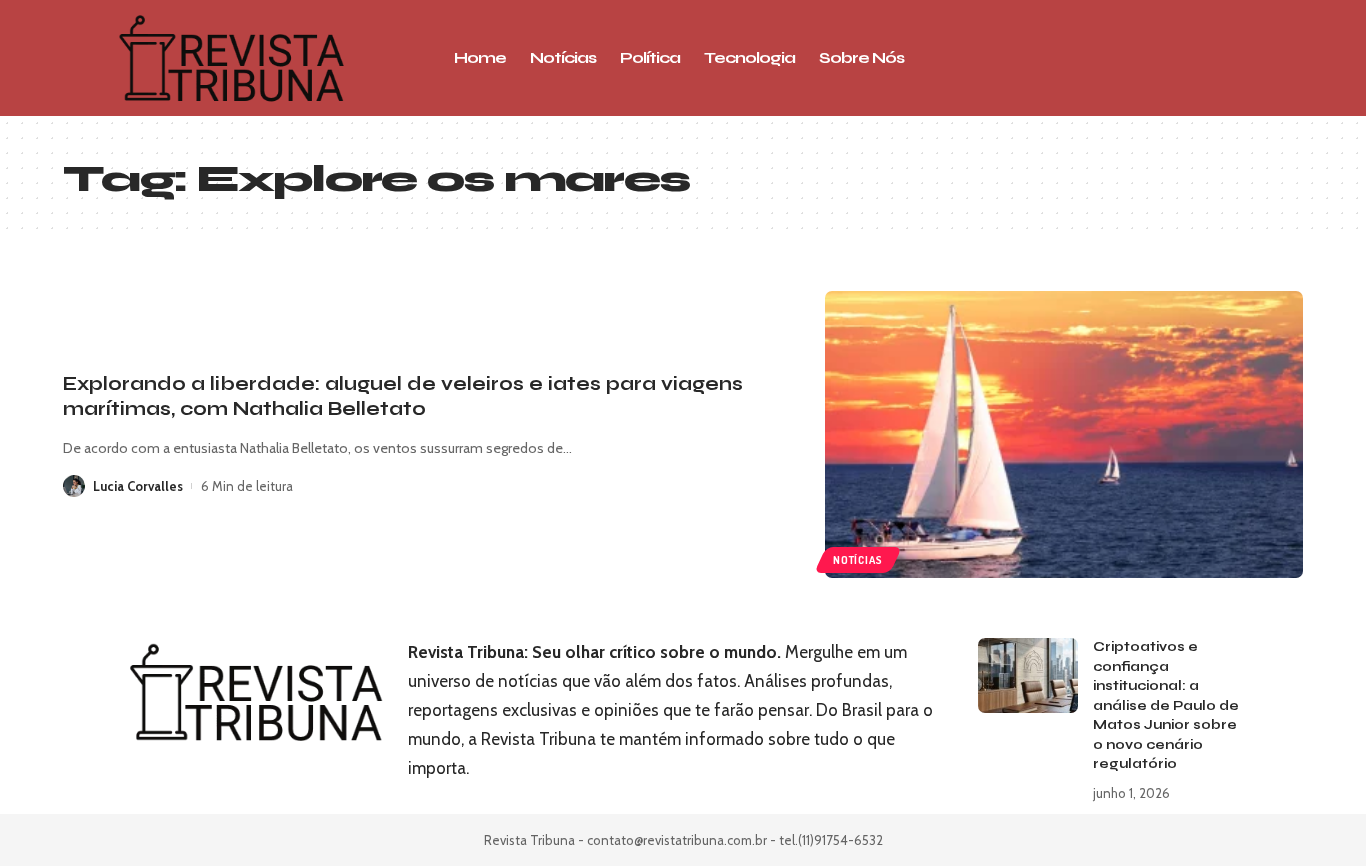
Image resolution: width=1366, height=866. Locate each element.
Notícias (857, 560)
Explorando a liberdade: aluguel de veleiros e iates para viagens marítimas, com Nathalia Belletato (403, 396)
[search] (1168, 58)
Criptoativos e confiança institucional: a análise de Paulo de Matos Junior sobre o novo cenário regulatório (1166, 705)
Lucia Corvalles (138, 486)
